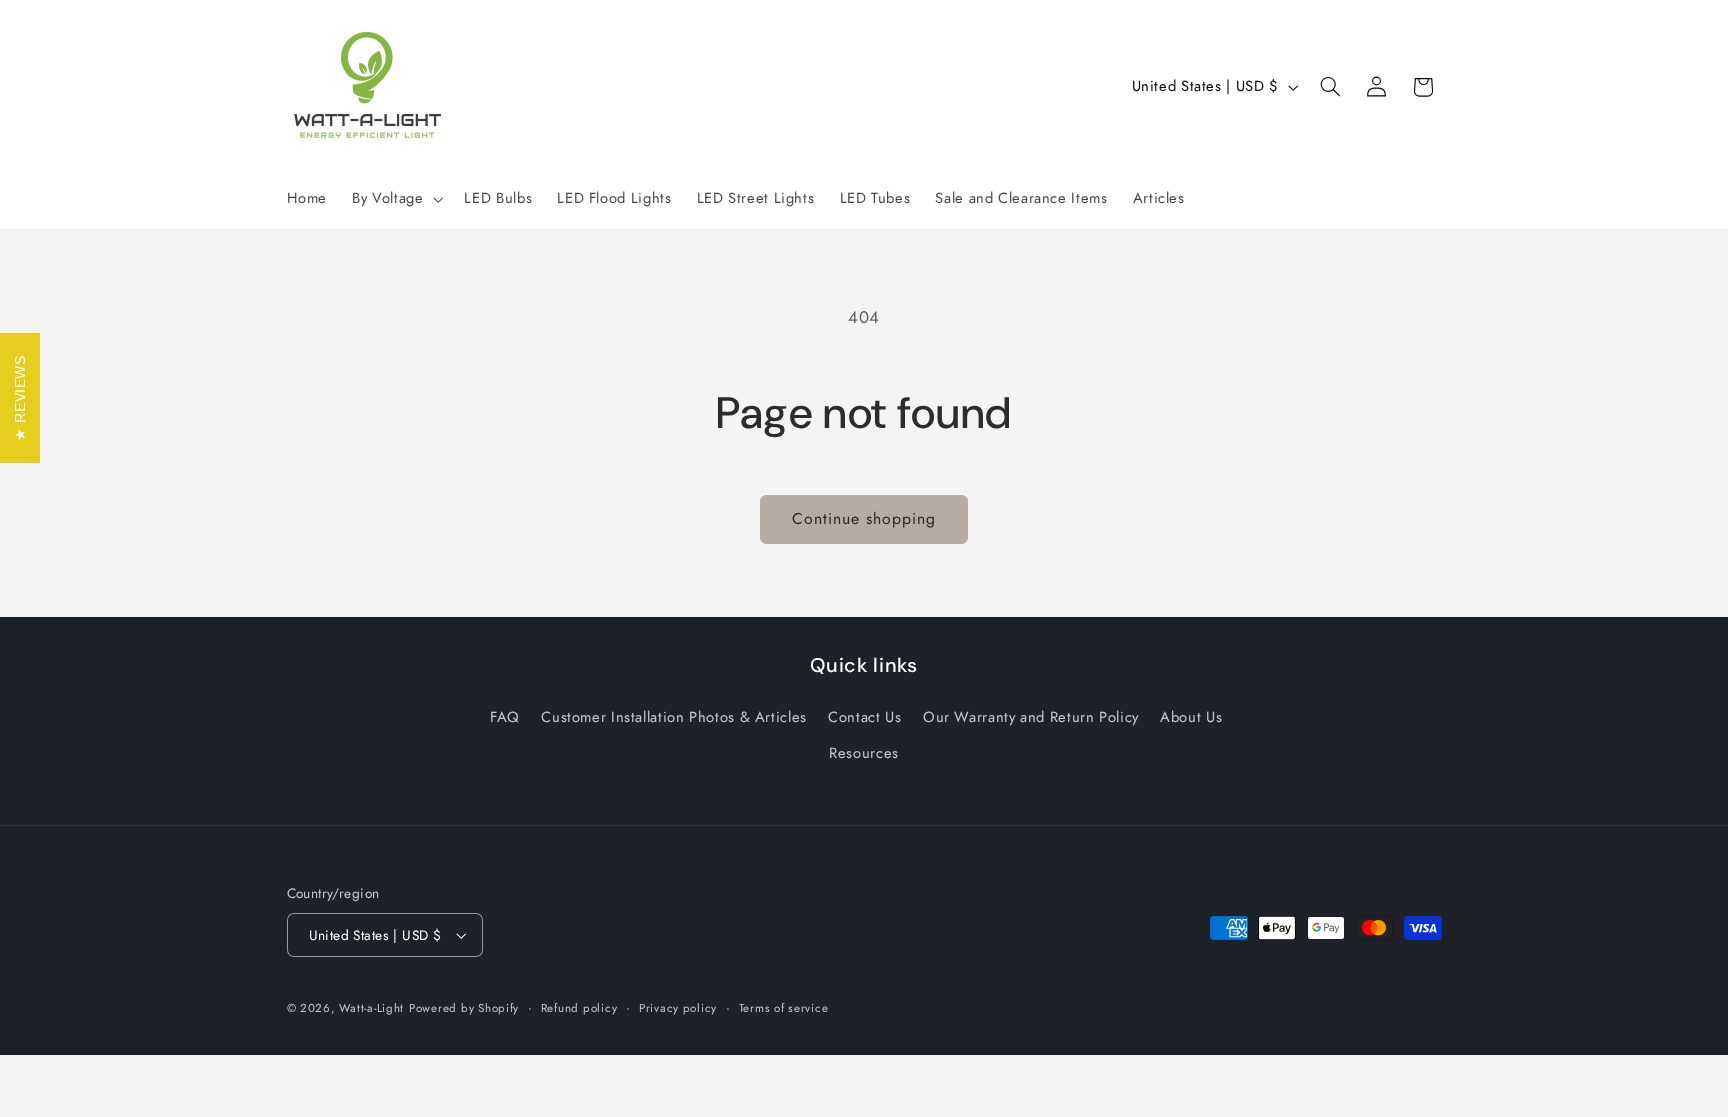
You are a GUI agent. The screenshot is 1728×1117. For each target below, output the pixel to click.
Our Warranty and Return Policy (1031, 717)
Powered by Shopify (464, 1008)
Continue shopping (864, 518)
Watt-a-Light (371, 1008)
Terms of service (784, 1008)
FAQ (505, 717)
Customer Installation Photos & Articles (674, 717)
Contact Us (864, 717)
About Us (1191, 717)
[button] (396, 199)
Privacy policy (678, 1008)
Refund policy (579, 1008)
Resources (864, 753)
